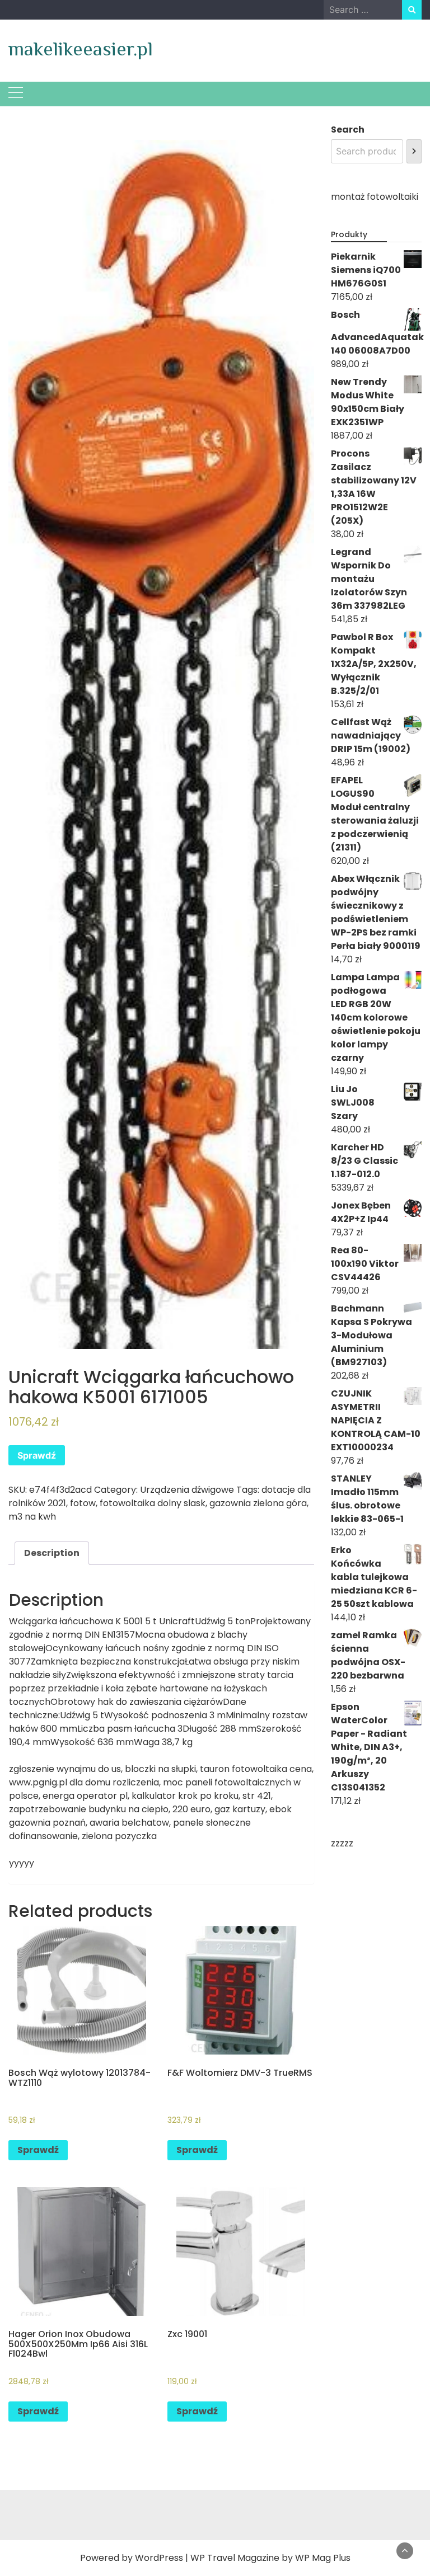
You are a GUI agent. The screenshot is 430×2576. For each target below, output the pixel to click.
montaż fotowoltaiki (375, 197)
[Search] (414, 151)
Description (52, 1553)
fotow (83, 1503)
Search (348, 130)
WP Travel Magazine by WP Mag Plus (270, 2558)
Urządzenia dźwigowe (187, 1490)
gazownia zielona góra (258, 1503)
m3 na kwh (32, 1517)
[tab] (52, 1553)
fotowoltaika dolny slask (153, 1503)
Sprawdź (37, 1455)
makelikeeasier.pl (81, 49)
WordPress (159, 2558)
